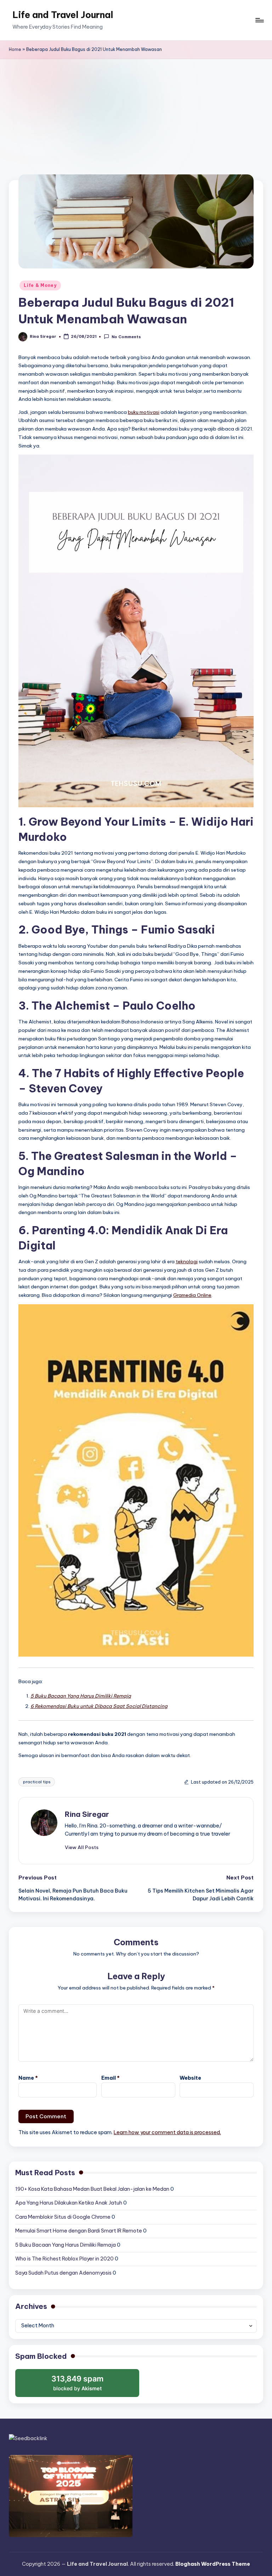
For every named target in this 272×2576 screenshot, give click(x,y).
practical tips (37, 1782)
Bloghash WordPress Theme (213, 2564)
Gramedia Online (192, 1295)
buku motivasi (144, 412)
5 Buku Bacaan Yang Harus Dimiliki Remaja (81, 1696)
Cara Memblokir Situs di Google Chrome (63, 2217)
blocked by (78, 2386)
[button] (82, 1847)
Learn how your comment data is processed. (167, 2132)
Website (190, 2078)
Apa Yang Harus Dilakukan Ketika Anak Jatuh (69, 2203)
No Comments (126, 337)
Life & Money (40, 285)
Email (110, 2078)
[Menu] (259, 20)
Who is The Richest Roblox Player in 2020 (64, 2259)
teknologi (187, 1261)
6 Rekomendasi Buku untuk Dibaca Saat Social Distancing (99, 1706)
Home (15, 49)
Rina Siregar (87, 1814)
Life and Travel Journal (63, 15)
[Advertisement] (136, 112)
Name (28, 2078)
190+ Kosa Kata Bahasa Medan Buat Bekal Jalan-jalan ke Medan (92, 2189)
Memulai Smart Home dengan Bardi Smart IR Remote (79, 2231)
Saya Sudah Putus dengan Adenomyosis (63, 2273)
